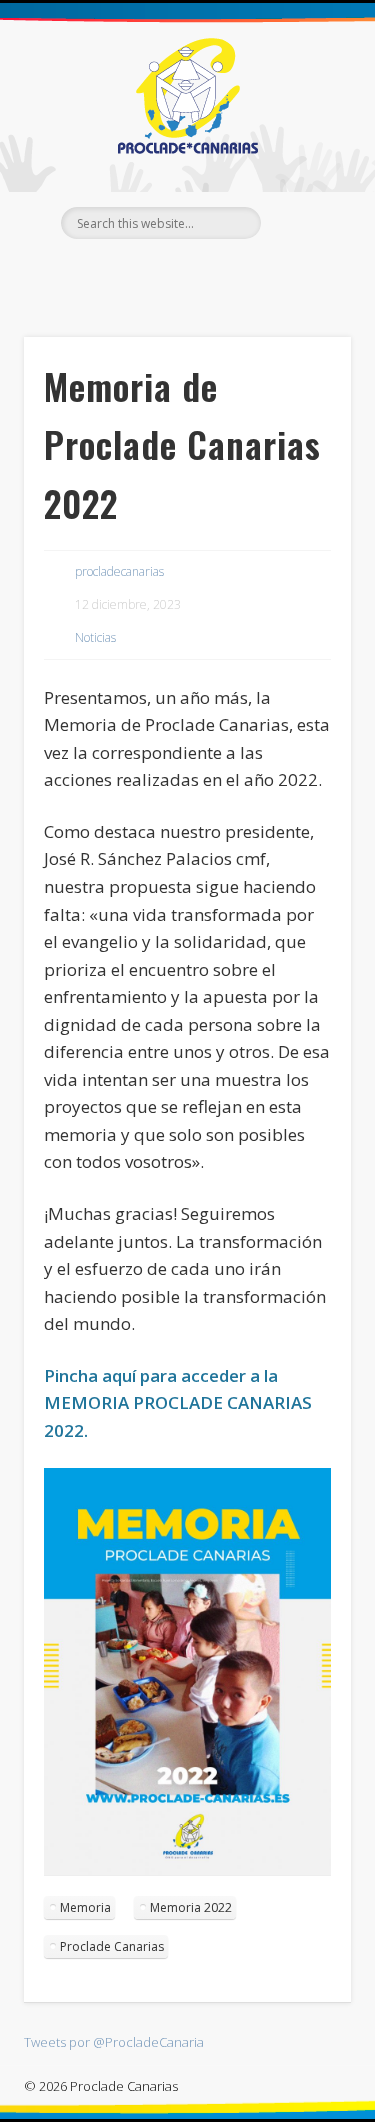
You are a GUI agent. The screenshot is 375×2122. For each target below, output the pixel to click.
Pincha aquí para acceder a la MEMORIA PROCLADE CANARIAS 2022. (178, 1403)
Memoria (85, 1907)
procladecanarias (119, 571)
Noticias (95, 637)
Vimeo (226, 273)
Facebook (144, 273)
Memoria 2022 (191, 1907)
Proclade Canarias (112, 1946)
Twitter (185, 273)
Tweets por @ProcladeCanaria (114, 2042)
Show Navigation (303, 179)
